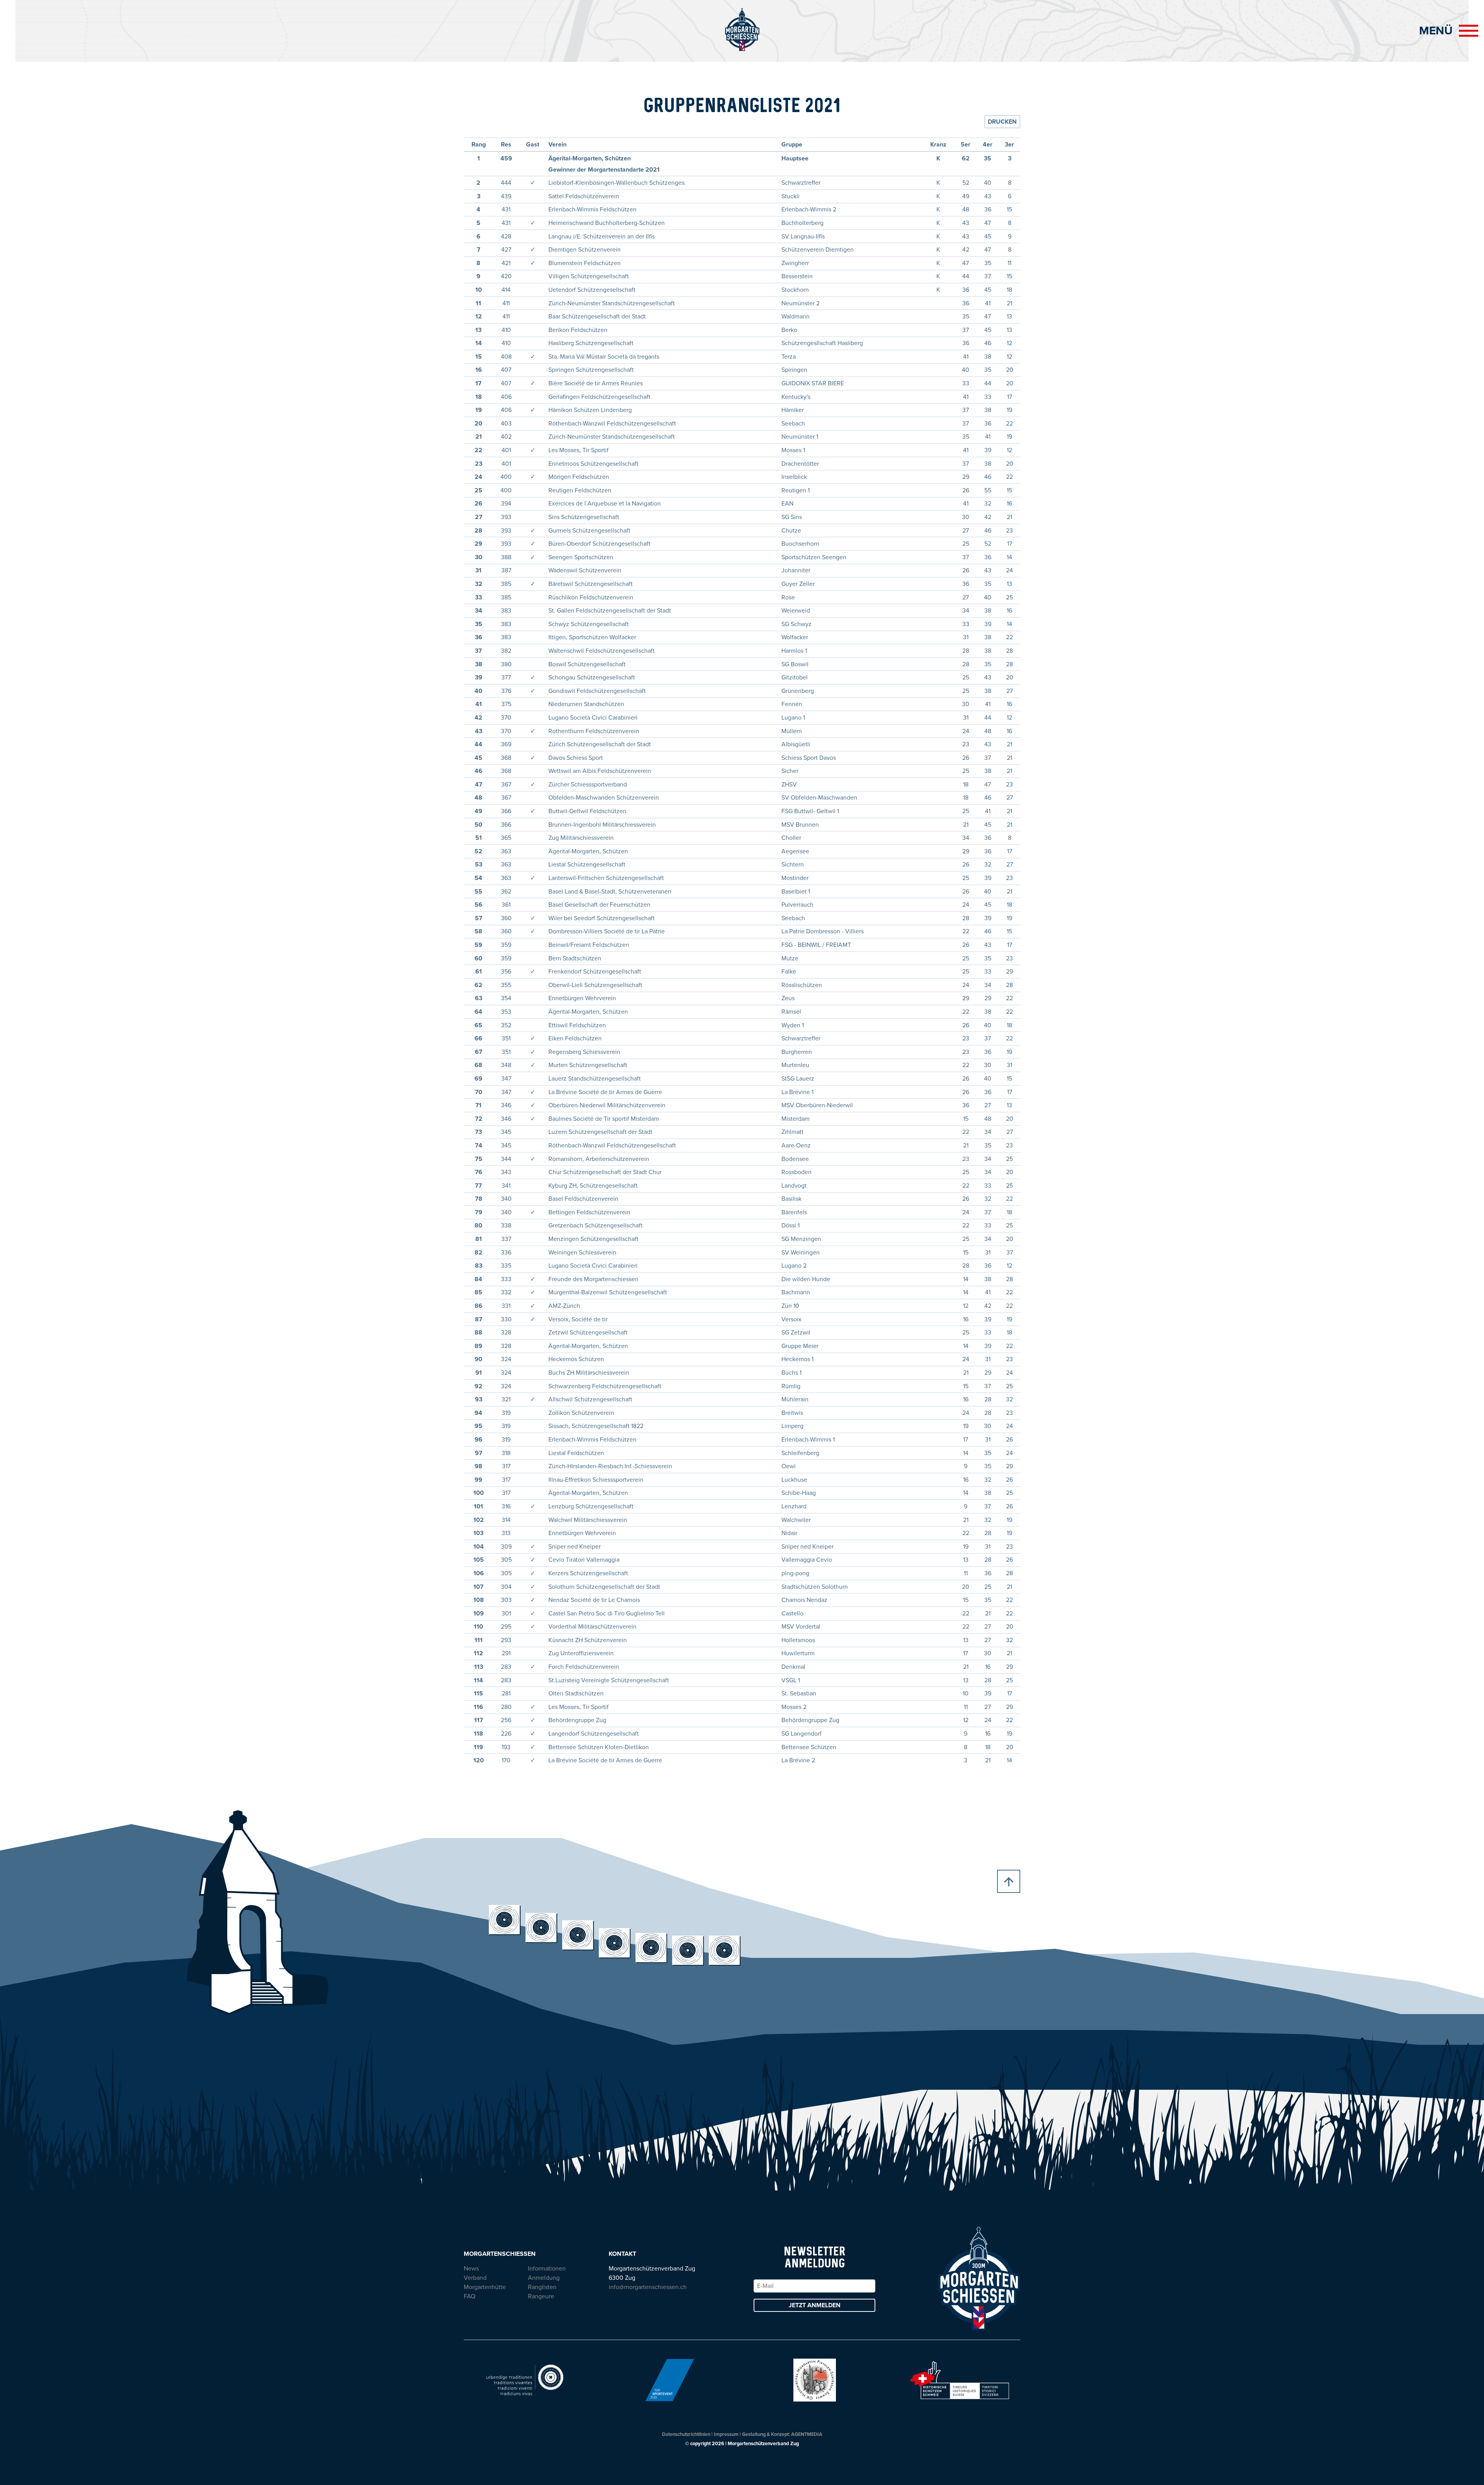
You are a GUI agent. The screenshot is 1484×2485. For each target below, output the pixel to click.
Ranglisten (542, 2287)
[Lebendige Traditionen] (525, 2379)
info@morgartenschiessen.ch (648, 2287)
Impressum (726, 2434)
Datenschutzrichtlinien (686, 2434)
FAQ (470, 2296)
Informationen (547, 2269)
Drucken (1002, 122)
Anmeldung (544, 2278)
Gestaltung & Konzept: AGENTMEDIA (782, 2434)
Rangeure (541, 2296)
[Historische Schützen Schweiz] (960, 2379)
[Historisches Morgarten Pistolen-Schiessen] (815, 2379)
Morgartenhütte (485, 2287)
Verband (475, 2278)
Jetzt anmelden (815, 2305)
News (471, 2269)
